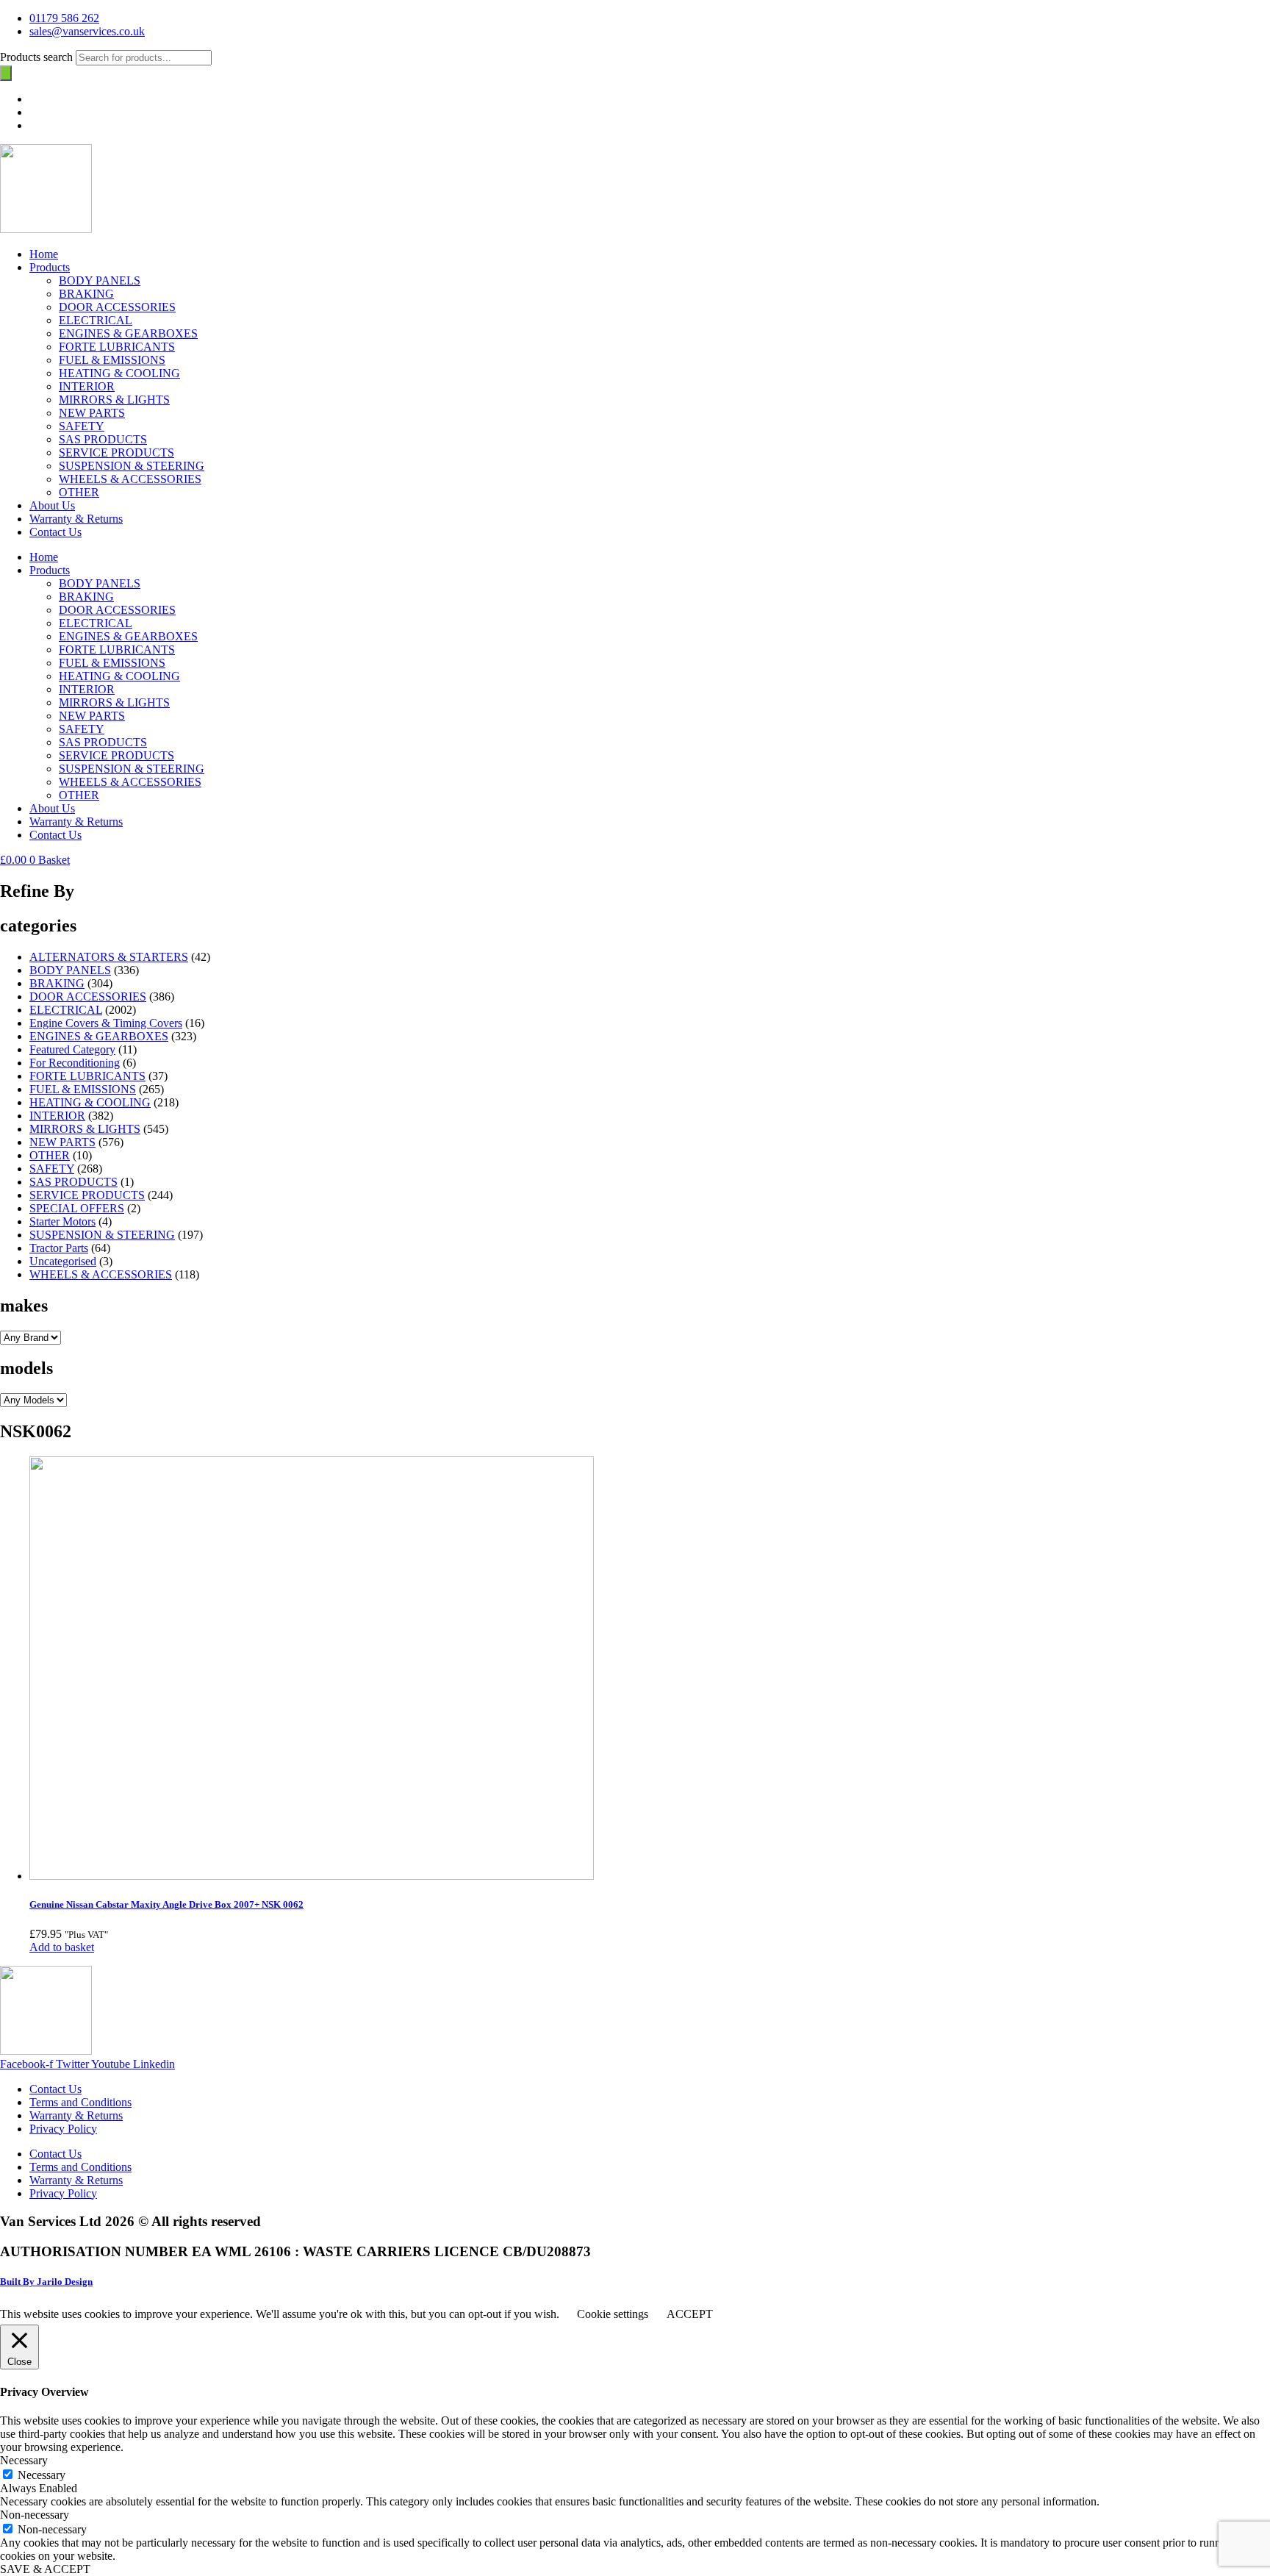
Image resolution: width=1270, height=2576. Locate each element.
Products (50, 267)
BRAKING (86, 294)
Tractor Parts (59, 1248)
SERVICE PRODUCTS (116, 452)
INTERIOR (87, 386)
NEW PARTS (92, 413)
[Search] (6, 73)
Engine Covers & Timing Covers (106, 1023)
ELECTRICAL (96, 320)
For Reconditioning (75, 1063)
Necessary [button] (24, 2460)
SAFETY (82, 426)
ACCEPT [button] (690, 2314)
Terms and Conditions (80, 2102)
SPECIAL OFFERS (77, 1208)
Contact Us (55, 532)
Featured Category (72, 1049)
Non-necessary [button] (35, 2515)
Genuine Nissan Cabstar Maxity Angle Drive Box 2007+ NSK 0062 (166, 1904)
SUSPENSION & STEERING (132, 466)
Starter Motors (62, 1221)
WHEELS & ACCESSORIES (130, 479)
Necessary (42, 2475)
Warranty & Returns (76, 519)
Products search (38, 57)
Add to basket (62, 1947)
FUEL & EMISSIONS (112, 360)
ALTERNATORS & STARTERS (109, 957)
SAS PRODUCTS (103, 439)
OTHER (79, 492)
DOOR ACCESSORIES (117, 307)
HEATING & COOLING (119, 373)
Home (44, 254)
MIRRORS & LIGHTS (114, 400)
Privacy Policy (63, 2129)
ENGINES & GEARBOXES (128, 333)
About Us (52, 505)
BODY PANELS (100, 280)
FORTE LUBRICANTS (117, 347)
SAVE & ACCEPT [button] (45, 2569)
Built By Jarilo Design (46, 2282)
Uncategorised (63, 1261)
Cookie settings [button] (613, 2314)
